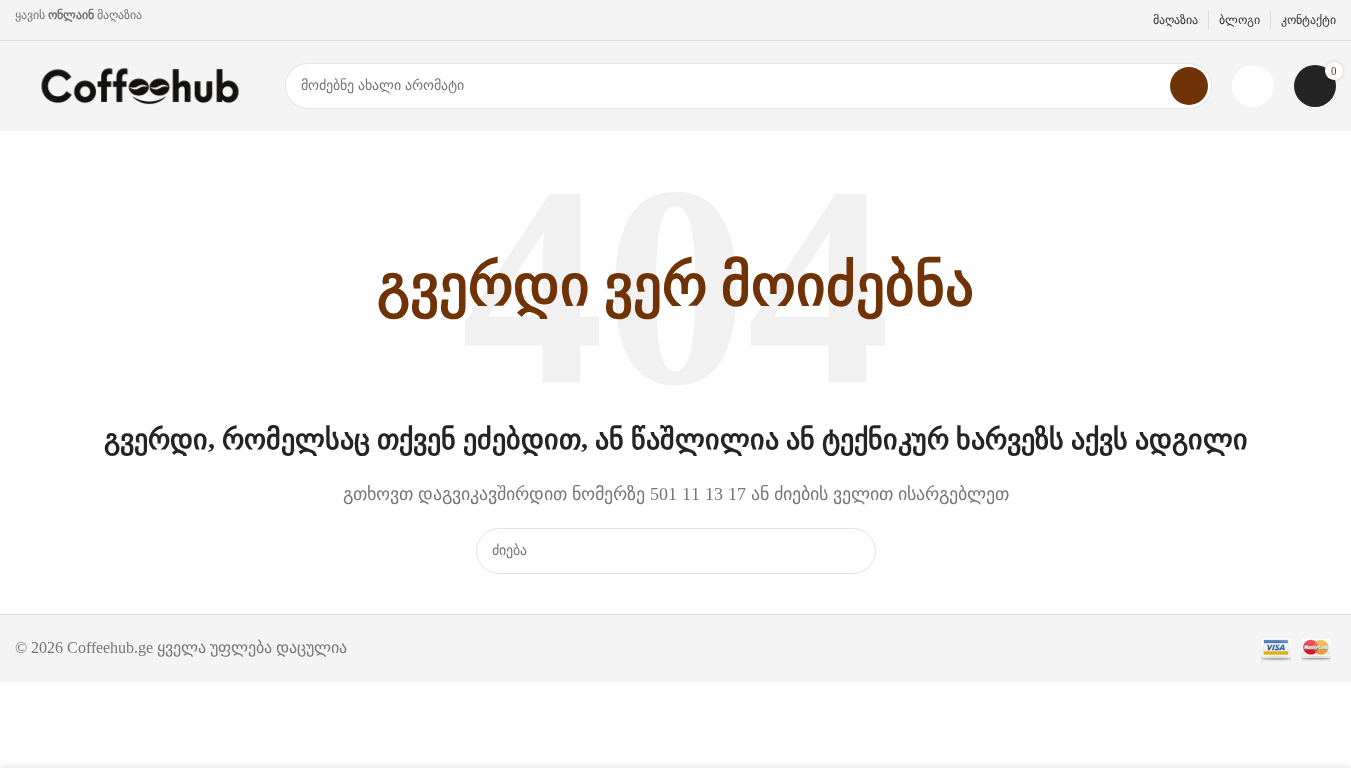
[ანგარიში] (1253, 86)
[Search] (1189, 86)
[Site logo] (140, 84)
